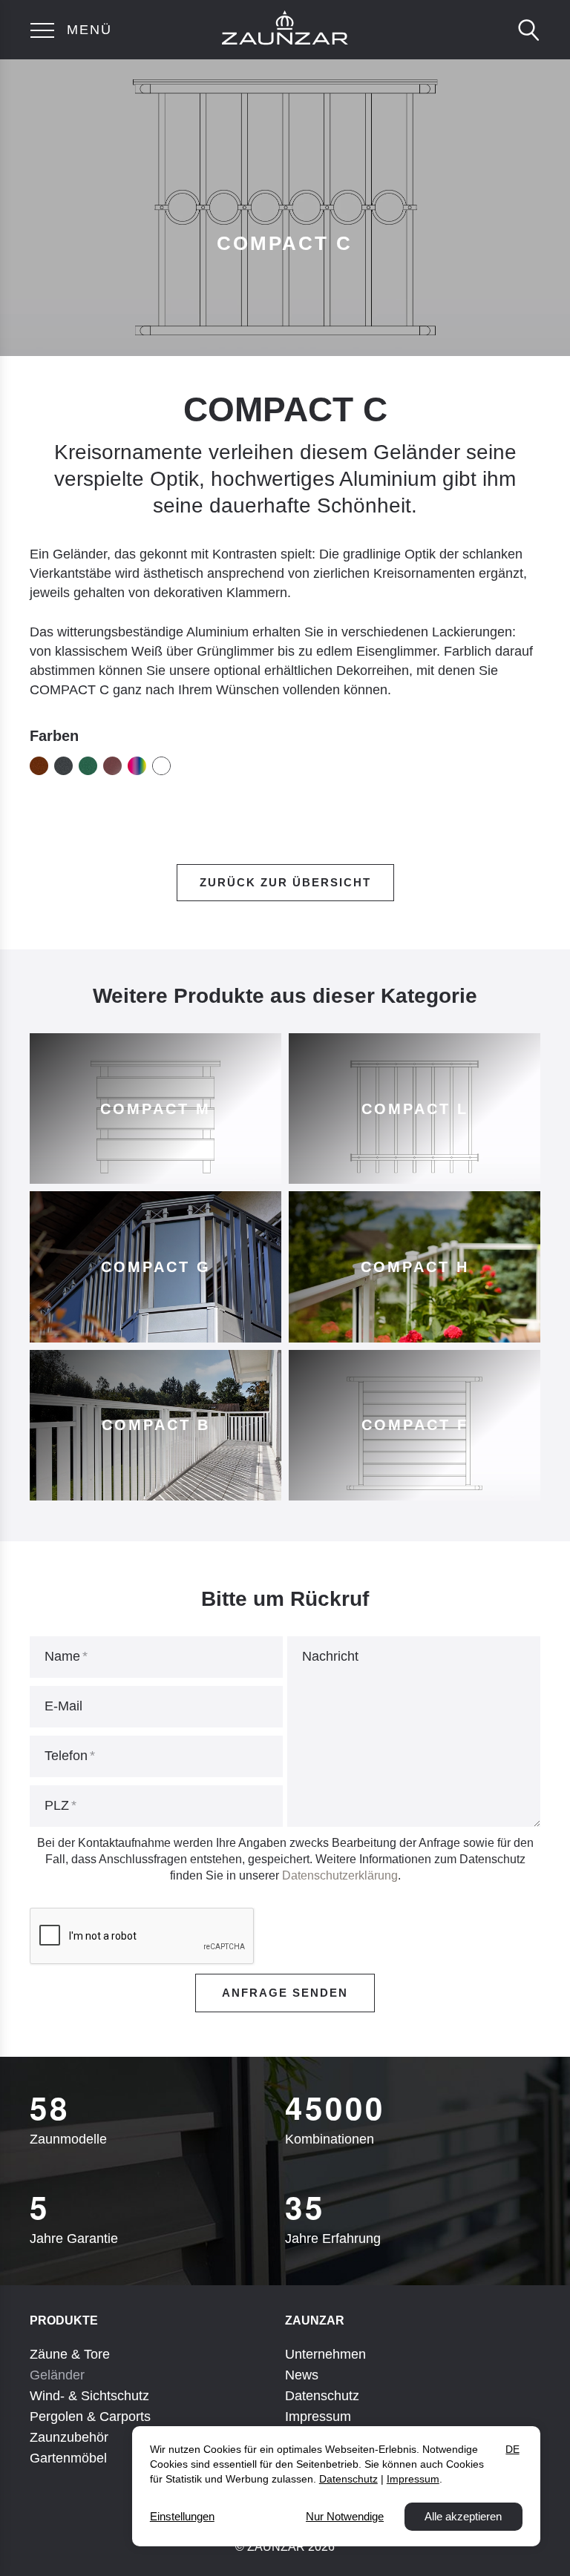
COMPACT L (415, 1109)
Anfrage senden (285, 1993)
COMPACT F (415, 1425)
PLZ (57, 1805)
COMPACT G (156, 1267)
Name (62, 1656)
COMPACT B (156, 1425)
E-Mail (63, 1706)
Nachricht (330, 1656)
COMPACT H (415, 1267)
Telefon (66, 1756)
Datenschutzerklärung (340, 1875)
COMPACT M (155, 1109)
